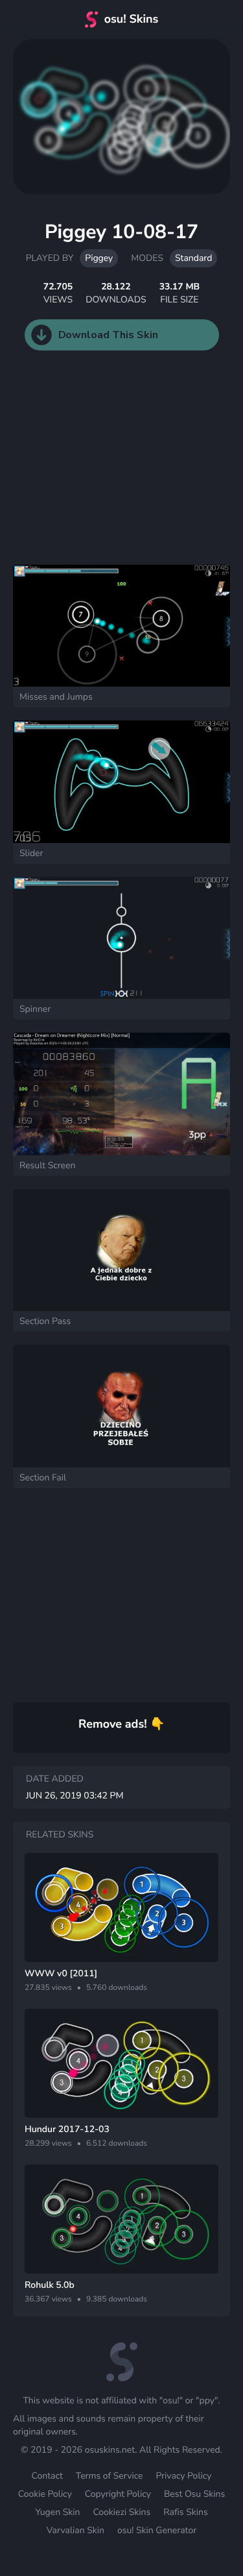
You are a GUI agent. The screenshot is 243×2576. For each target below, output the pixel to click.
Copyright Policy (118, 2494)
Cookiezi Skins (121, 2512)
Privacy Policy (183, 2476)
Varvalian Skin (75, 2530)
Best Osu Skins (194, 2494)
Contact (47, 2476)
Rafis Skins (185, 2512)
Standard (193, 258)
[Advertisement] (97, 471)
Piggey (99, 258)
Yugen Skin (57, 2512)
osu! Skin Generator (157, 2530)
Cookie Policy (45, 2494)
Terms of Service (110, 2476)
